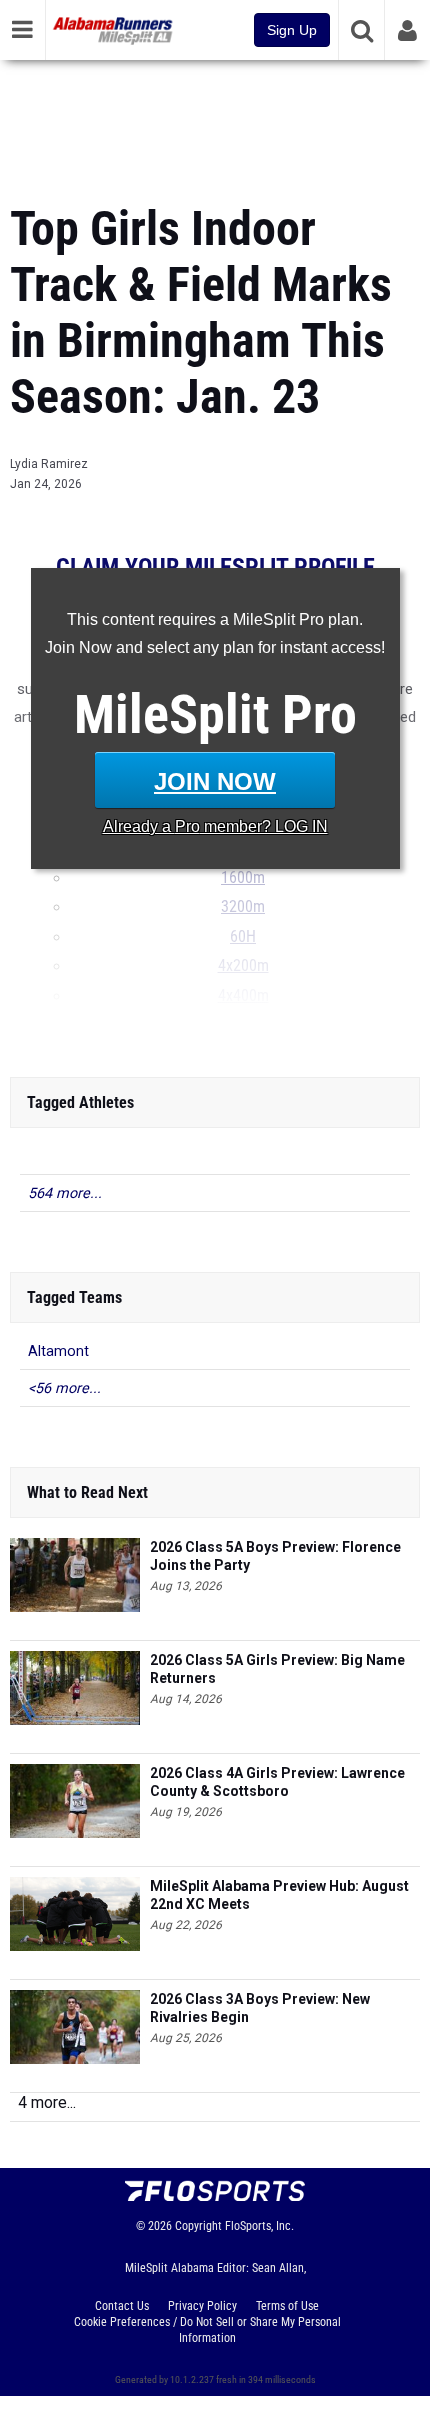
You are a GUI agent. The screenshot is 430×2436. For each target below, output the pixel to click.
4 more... (47, 2102)
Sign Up (292, 30)
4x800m (243, 1025)
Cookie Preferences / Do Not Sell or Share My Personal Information (207, 2330)
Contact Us (122, 2306)
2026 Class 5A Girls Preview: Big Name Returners (277, 1669)
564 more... (65, 1193)
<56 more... (64, 1388)
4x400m (243, 996)
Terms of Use (287, 2306)
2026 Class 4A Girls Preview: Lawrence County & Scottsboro (277, 1782)
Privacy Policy (202, 2306)
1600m (243, 878)
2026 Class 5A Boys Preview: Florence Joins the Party (275, 1556)
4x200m (243, 966)
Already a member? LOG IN (215, 826)
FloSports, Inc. (259, 2226)
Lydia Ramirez (49, 464)
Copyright (198, 2226)
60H (243, 937)
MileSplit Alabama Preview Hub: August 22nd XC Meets (279, 1895)
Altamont (58, 1351)
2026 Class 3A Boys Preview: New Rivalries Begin (260, 2008)
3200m (243, 907)
